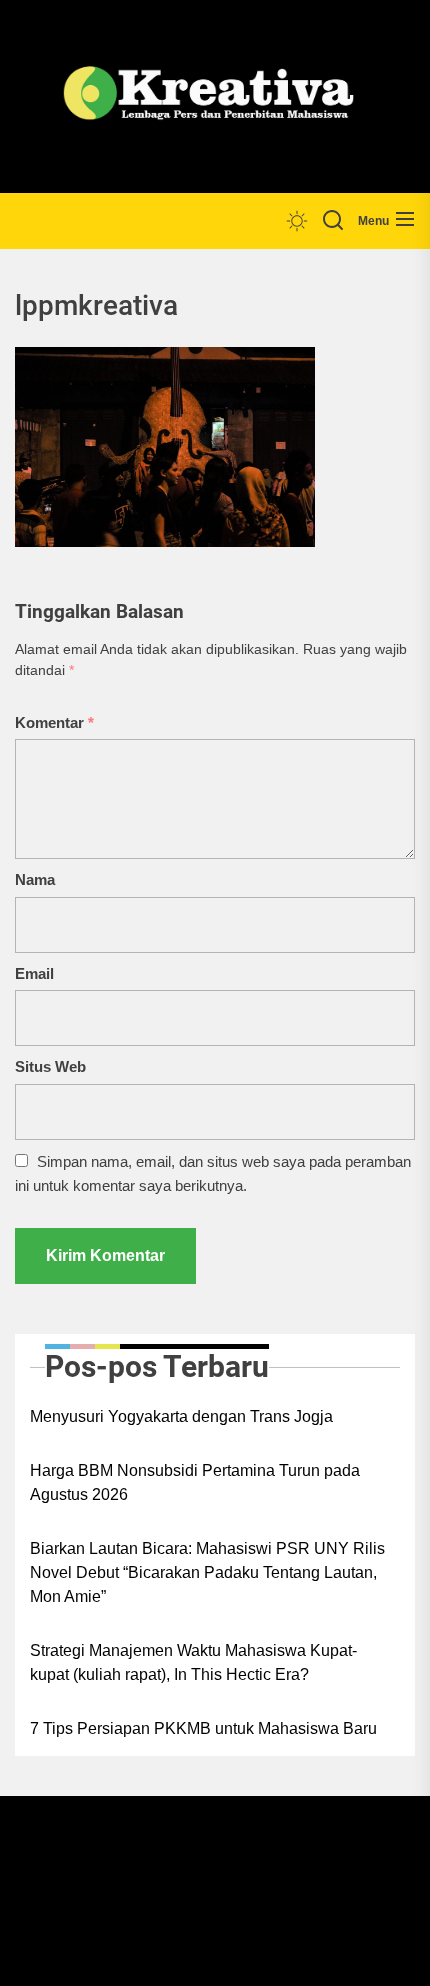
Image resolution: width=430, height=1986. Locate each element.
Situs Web (50, 1066)
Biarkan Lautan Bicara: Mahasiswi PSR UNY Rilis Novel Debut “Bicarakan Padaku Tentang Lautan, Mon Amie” (207, 1572)
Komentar (54, 722)
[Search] (333, 221)
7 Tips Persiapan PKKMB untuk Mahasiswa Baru (203, 1728)
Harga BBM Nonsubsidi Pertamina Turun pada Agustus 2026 (195, 1482)
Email (34, 973)
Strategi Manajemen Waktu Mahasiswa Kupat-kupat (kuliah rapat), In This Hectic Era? (193, 1662)
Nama (35, 879)
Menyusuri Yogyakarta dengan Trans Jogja (181, 1416)
